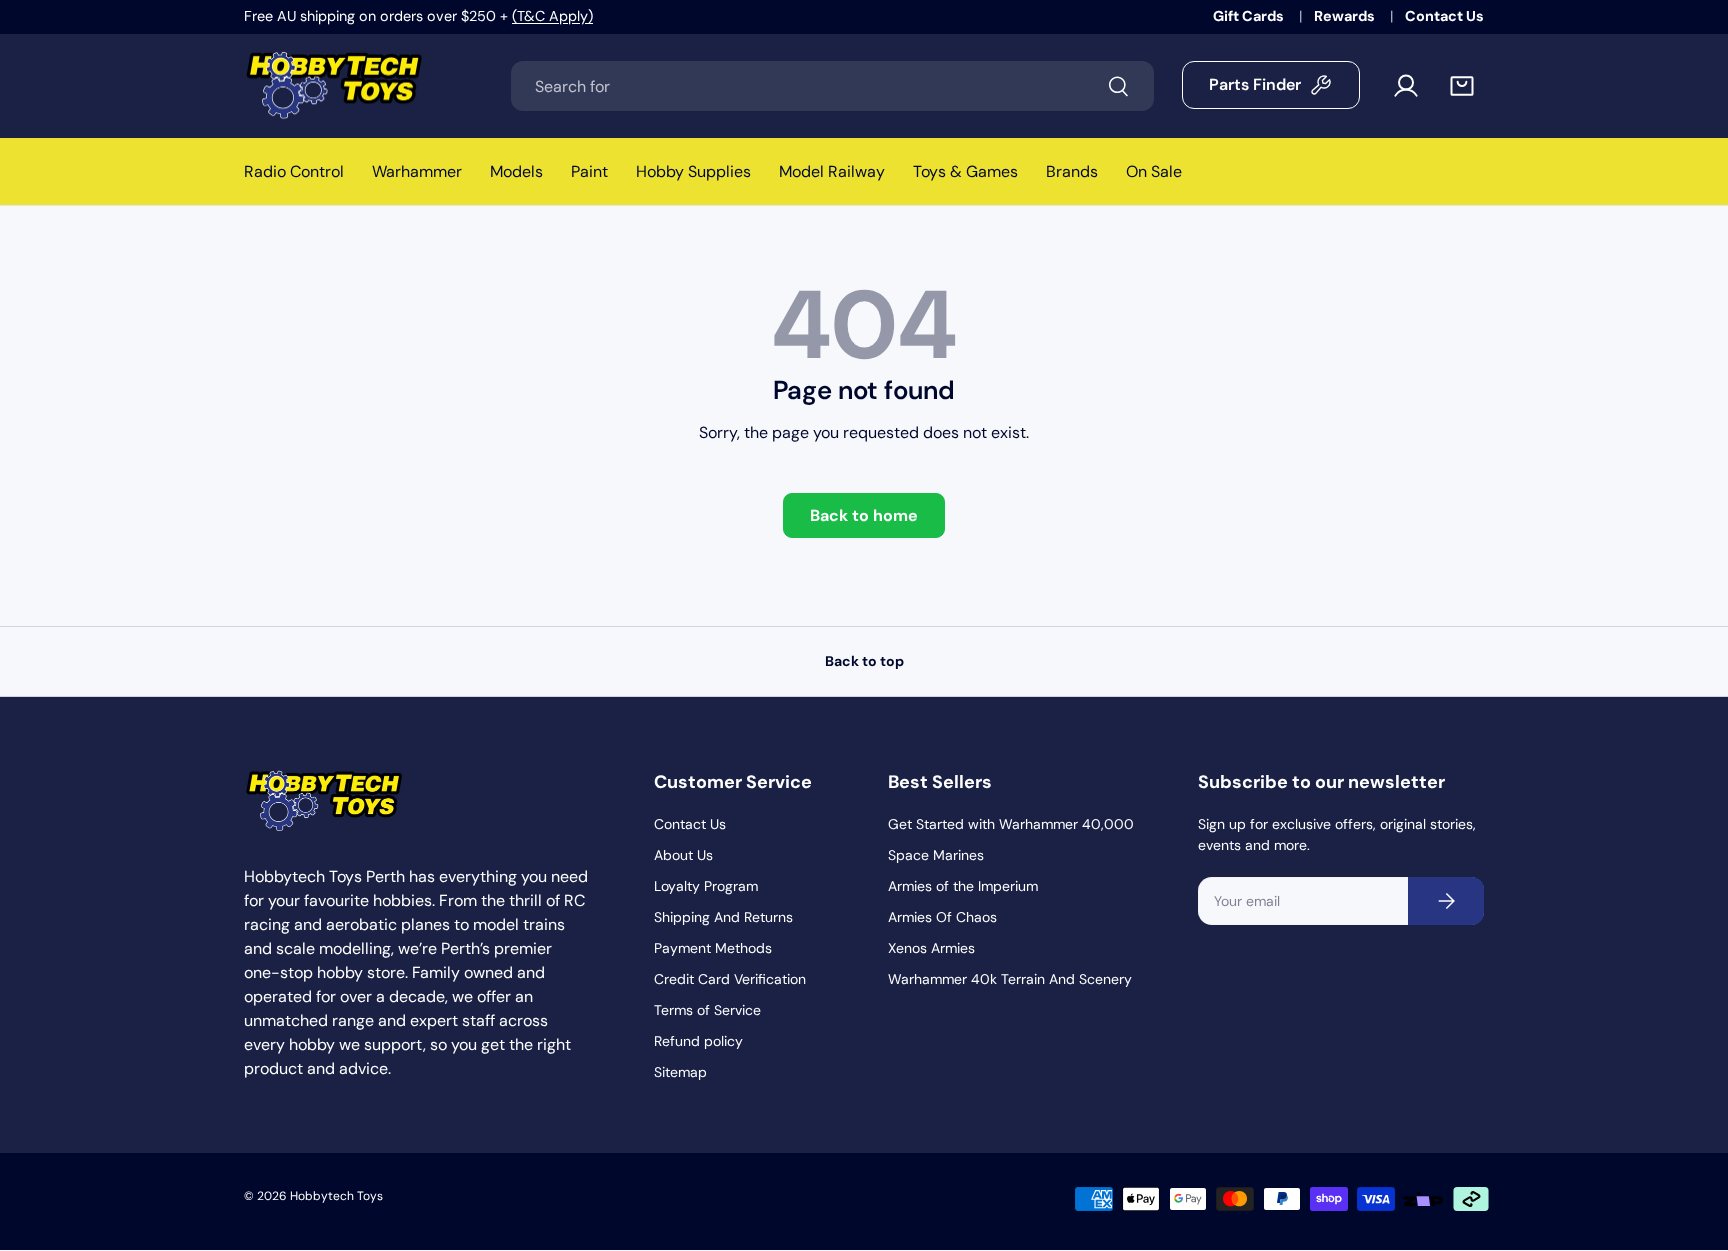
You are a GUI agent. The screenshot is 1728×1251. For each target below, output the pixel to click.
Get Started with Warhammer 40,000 (1011, 824)
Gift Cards (1250, 16)
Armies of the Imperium (963, 886)
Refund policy (698, 1041)
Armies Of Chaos (942, 917)
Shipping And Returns (723, 917)
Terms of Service (707, 1010)
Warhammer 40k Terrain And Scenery (1010, 979)
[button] (1462, 86)
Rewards (1346, 16)
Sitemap (680, 1072)
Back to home (864, 515)
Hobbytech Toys (336, 1196)
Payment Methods (713, 948)
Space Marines (936, 855)
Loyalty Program (706, 886)
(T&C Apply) (552, 16)
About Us (683, 855)
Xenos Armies (931, 948)
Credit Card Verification (730, 979)
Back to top (864, 661)
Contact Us (1444, 16)
